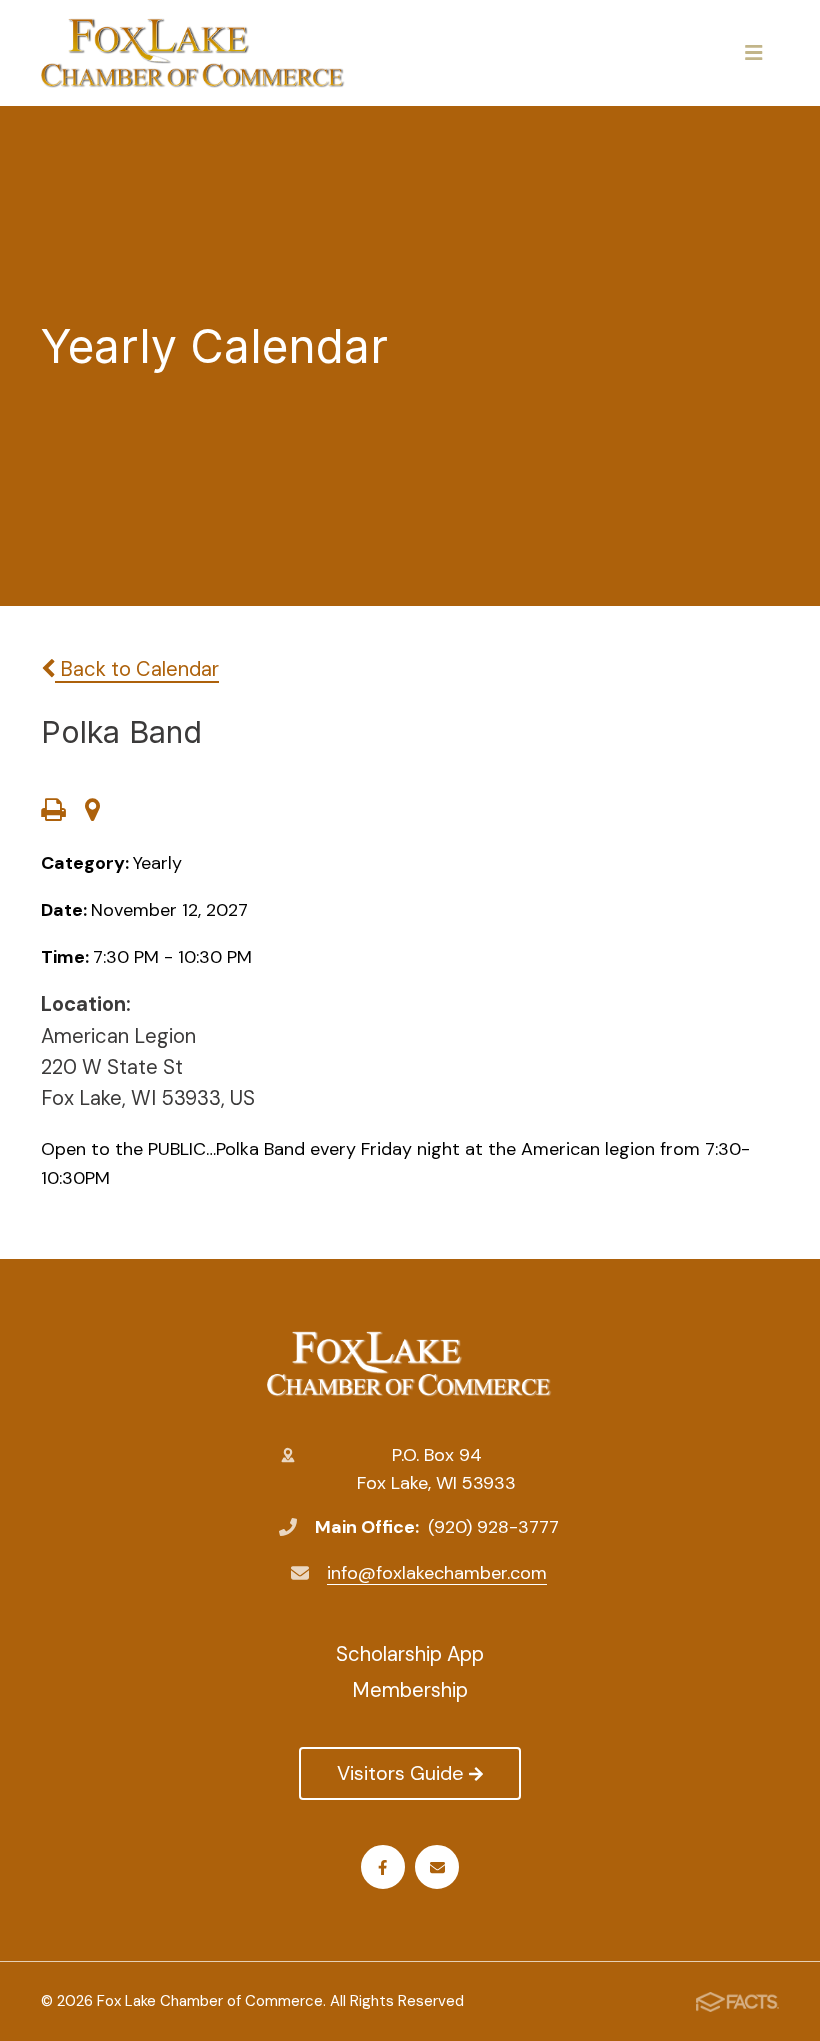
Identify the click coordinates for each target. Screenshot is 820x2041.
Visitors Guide (400, 1773)
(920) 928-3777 (493, 1527)
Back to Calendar (137, 669)
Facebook (383, 1867)
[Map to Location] (92, 812)
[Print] (53, 812)
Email (437, 1867)
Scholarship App (410, 1654)
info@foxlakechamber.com (437, 1573)
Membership (410, 1690)
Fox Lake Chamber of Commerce (410, 1364)
